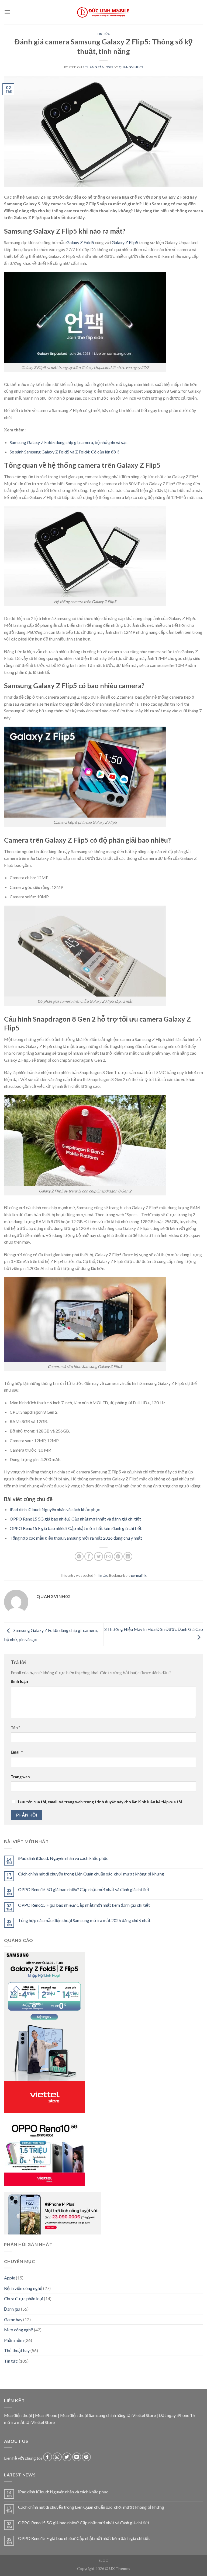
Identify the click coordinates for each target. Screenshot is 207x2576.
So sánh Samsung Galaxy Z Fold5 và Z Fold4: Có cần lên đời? (65, 452)
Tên (15, 1728)
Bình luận (19, 1681)
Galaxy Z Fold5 (80, 242)
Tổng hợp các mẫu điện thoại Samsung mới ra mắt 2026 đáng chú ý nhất (76, 1538)
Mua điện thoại (18, 2415)
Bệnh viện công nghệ (23, 2288)
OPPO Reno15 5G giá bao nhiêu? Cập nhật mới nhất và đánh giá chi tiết (75, 1519)
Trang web (20, 1777)
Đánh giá (12, 2309)
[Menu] (7, 12)
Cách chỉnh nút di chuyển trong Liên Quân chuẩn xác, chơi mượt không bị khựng (91, 1874)
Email (17, 1752)
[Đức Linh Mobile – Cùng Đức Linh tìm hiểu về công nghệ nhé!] (103, 12)
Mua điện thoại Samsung (83, 2415)
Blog (103, 2561)
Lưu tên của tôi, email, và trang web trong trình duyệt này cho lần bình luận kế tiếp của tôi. (100, 1802)
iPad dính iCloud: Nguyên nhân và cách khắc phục (55, 1509)
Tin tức (103, 34)
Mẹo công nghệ (19, 2330)
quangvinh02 (131, 67)
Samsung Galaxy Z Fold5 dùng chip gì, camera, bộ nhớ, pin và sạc (69, 442)
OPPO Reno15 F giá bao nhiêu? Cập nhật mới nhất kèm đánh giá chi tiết (76, 1528)
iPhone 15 (186, 2415)
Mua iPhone (46, 2415)
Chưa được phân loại (24, 2299)
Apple (10, 2278)
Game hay (13, 2319)
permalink (139, 1575)
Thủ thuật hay (17, 2351)
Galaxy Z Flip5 (125, 242)
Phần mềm (14, 2340)
